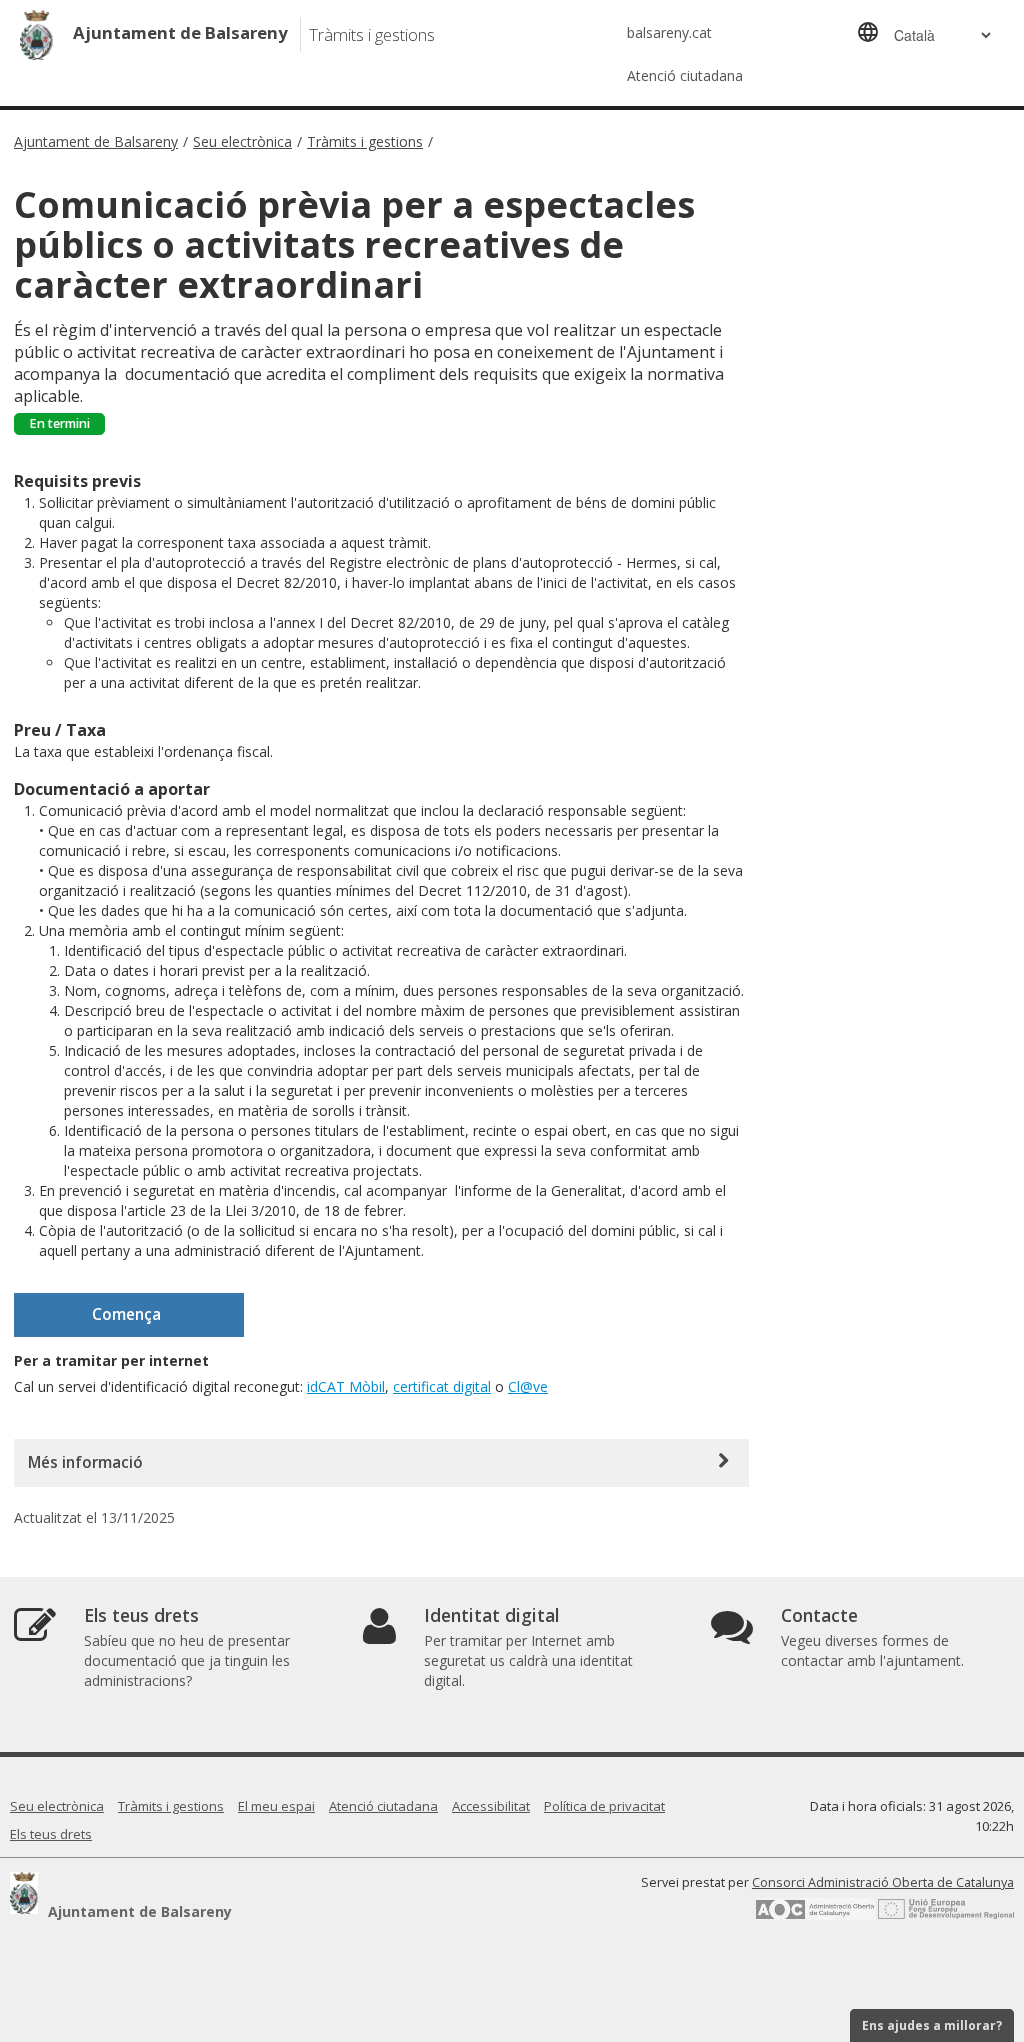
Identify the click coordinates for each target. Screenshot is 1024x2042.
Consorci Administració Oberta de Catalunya (883, 1882)
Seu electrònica (242, 141)
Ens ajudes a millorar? (932, 2025)
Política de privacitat (604, 1806)
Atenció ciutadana (685, 75)
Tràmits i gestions (365, 141)
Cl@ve (528, 1386)
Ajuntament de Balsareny (96, 141)
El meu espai (276, 1806)
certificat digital (442, 1386)
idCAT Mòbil (346, 1386)
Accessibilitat (491, 1806)
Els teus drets (51, 1834)
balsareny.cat (669, 32)
